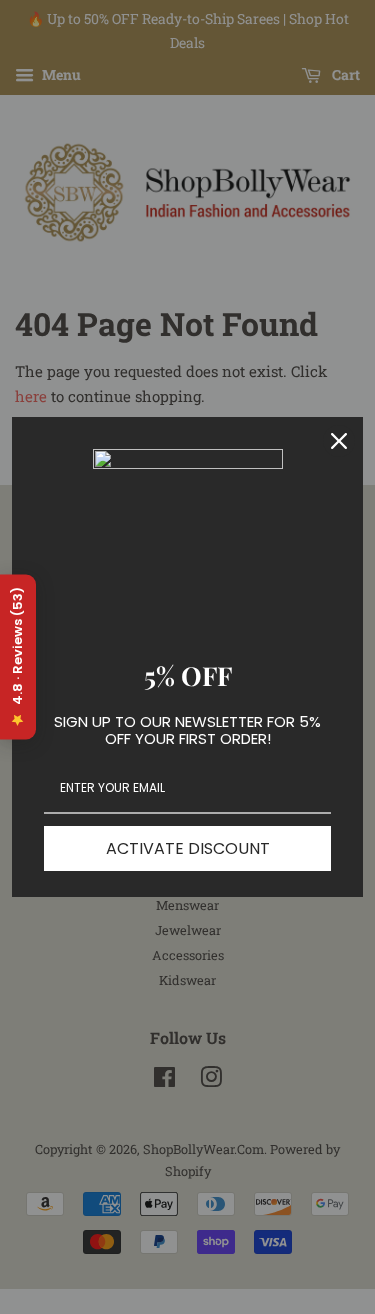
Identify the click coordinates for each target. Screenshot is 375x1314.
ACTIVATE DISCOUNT (188, 848)
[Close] (339, 441)
